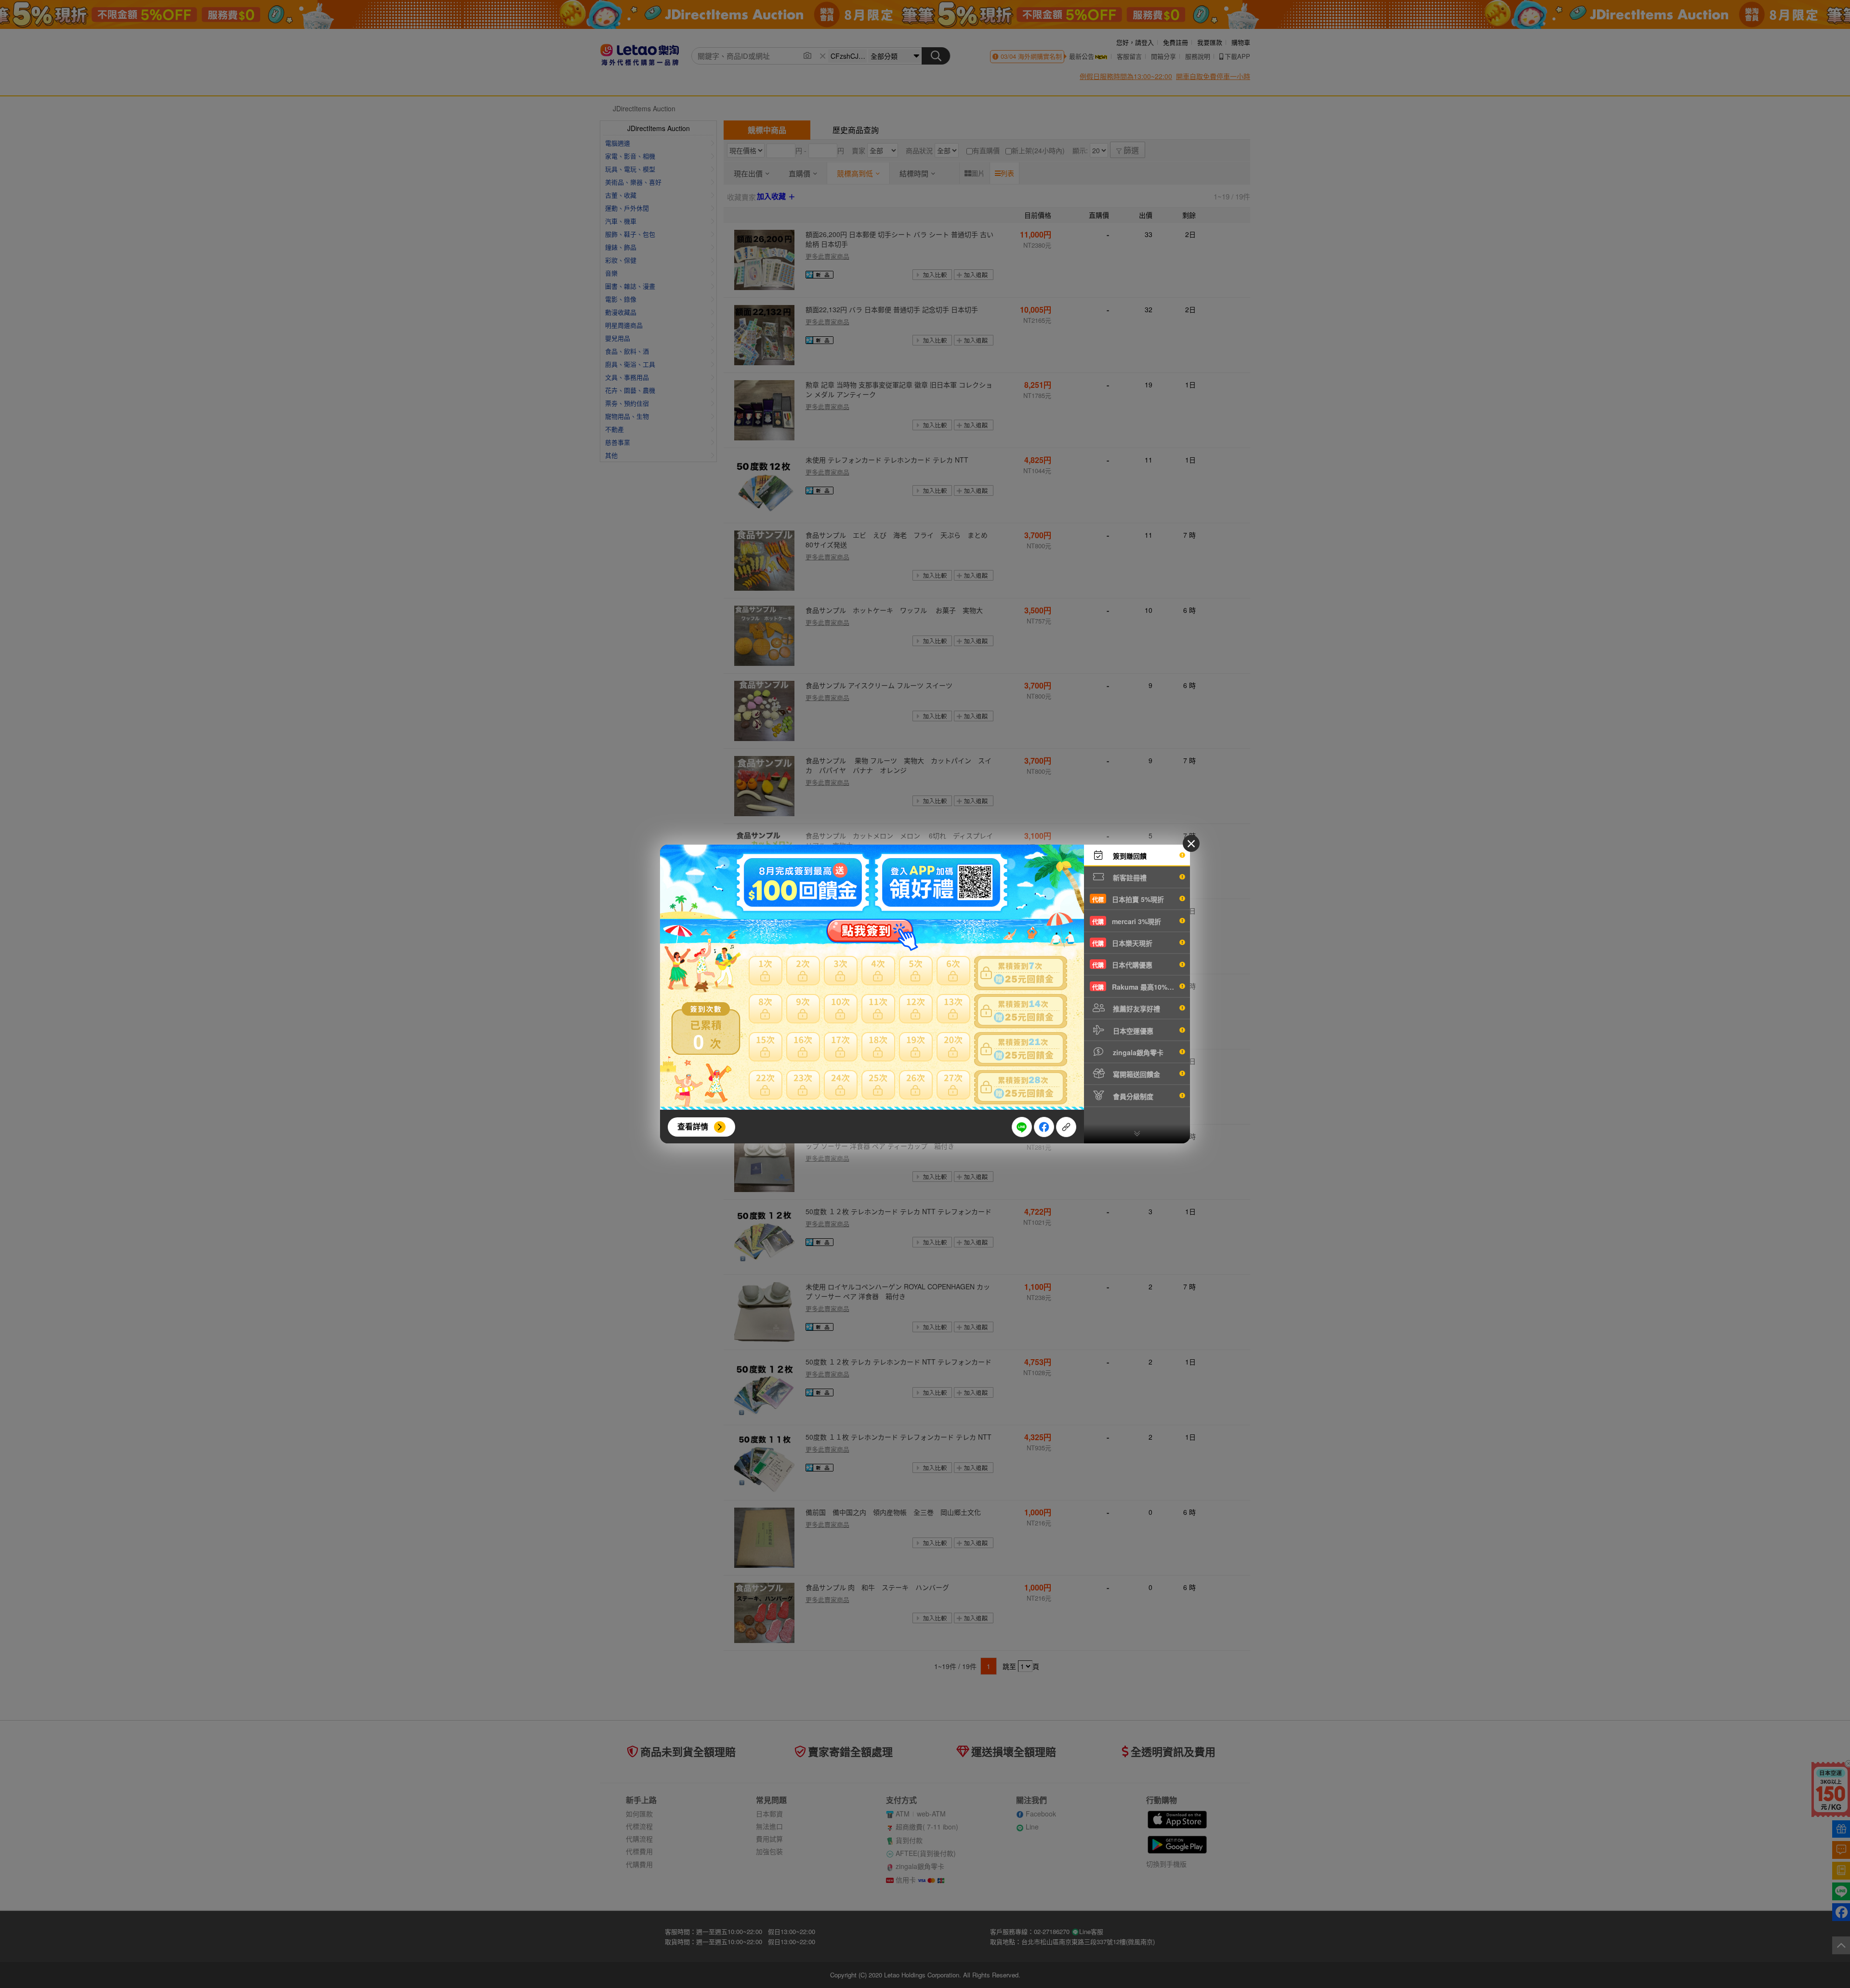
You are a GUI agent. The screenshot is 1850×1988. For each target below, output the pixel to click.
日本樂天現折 (1122, 943)
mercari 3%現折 (1127, 921)
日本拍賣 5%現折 (1128, 899)
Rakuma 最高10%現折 (1136, 987)
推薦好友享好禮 (1136, 1008)
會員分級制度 (1132, 1096)
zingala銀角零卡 (1137, 1052)
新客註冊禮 (1129, 877)
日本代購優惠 (1122, 965)
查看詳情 (693, 1126)
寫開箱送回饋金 (1136, 1074)
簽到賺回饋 (1129, 856)
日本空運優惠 (1132, 1031)
